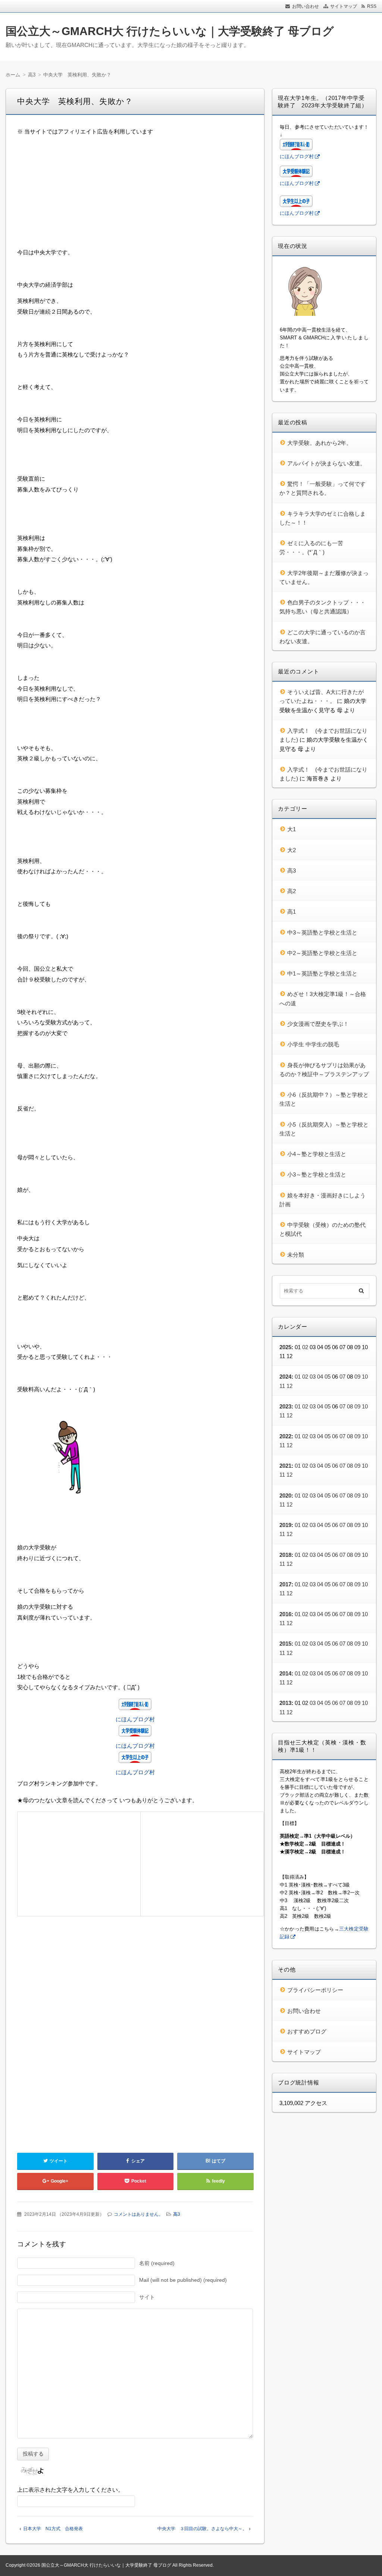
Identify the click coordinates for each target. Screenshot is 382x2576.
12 (289, 1386)
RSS (372, 6)
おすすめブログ (307, 2031)
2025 (285, 1347)
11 (282, 1386)
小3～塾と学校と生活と (317, 1174)
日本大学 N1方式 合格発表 (53, 2529)
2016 (285, 1614)
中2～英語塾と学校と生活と (322, 953)
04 (320, 1377)
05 (328, 1377)
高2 (292, 891)
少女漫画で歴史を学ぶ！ (318, 1024)
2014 (285, 1673)
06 (335, 1436)
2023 (285, 1406)
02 (305, 1347)
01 (298, 1377)
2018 (285, 1555)
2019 (285, 1525)
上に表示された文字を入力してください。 (70, 2490)
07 (342, 1377)
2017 (285, 1584)
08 (350, 1406)
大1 (292, 829)
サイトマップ (344, 6)
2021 (285, 1466)
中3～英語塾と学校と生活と (322, 932)
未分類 (296, 1255)
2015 (285, 1644)
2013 (285, 1703)
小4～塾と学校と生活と (317, 1154)
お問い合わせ (306, 6)
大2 (292, 850)
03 (313, 1377)
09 (357, 1377)
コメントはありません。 (138, 2214)
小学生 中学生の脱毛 (313, 1044)
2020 (285, 1496)
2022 (285, 1436)
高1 (292, 912)
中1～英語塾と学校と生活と (322, 973)
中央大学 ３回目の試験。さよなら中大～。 (202, 2529)
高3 (177, 2214)
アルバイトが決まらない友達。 (326, 463)
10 (365, 1377)
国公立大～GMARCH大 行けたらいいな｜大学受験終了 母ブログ (170, 31)
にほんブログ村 (135, 1719)
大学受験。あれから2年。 (320, 443)
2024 (285, 1377)
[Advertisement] (135, 195)
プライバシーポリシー (315, 1990)
